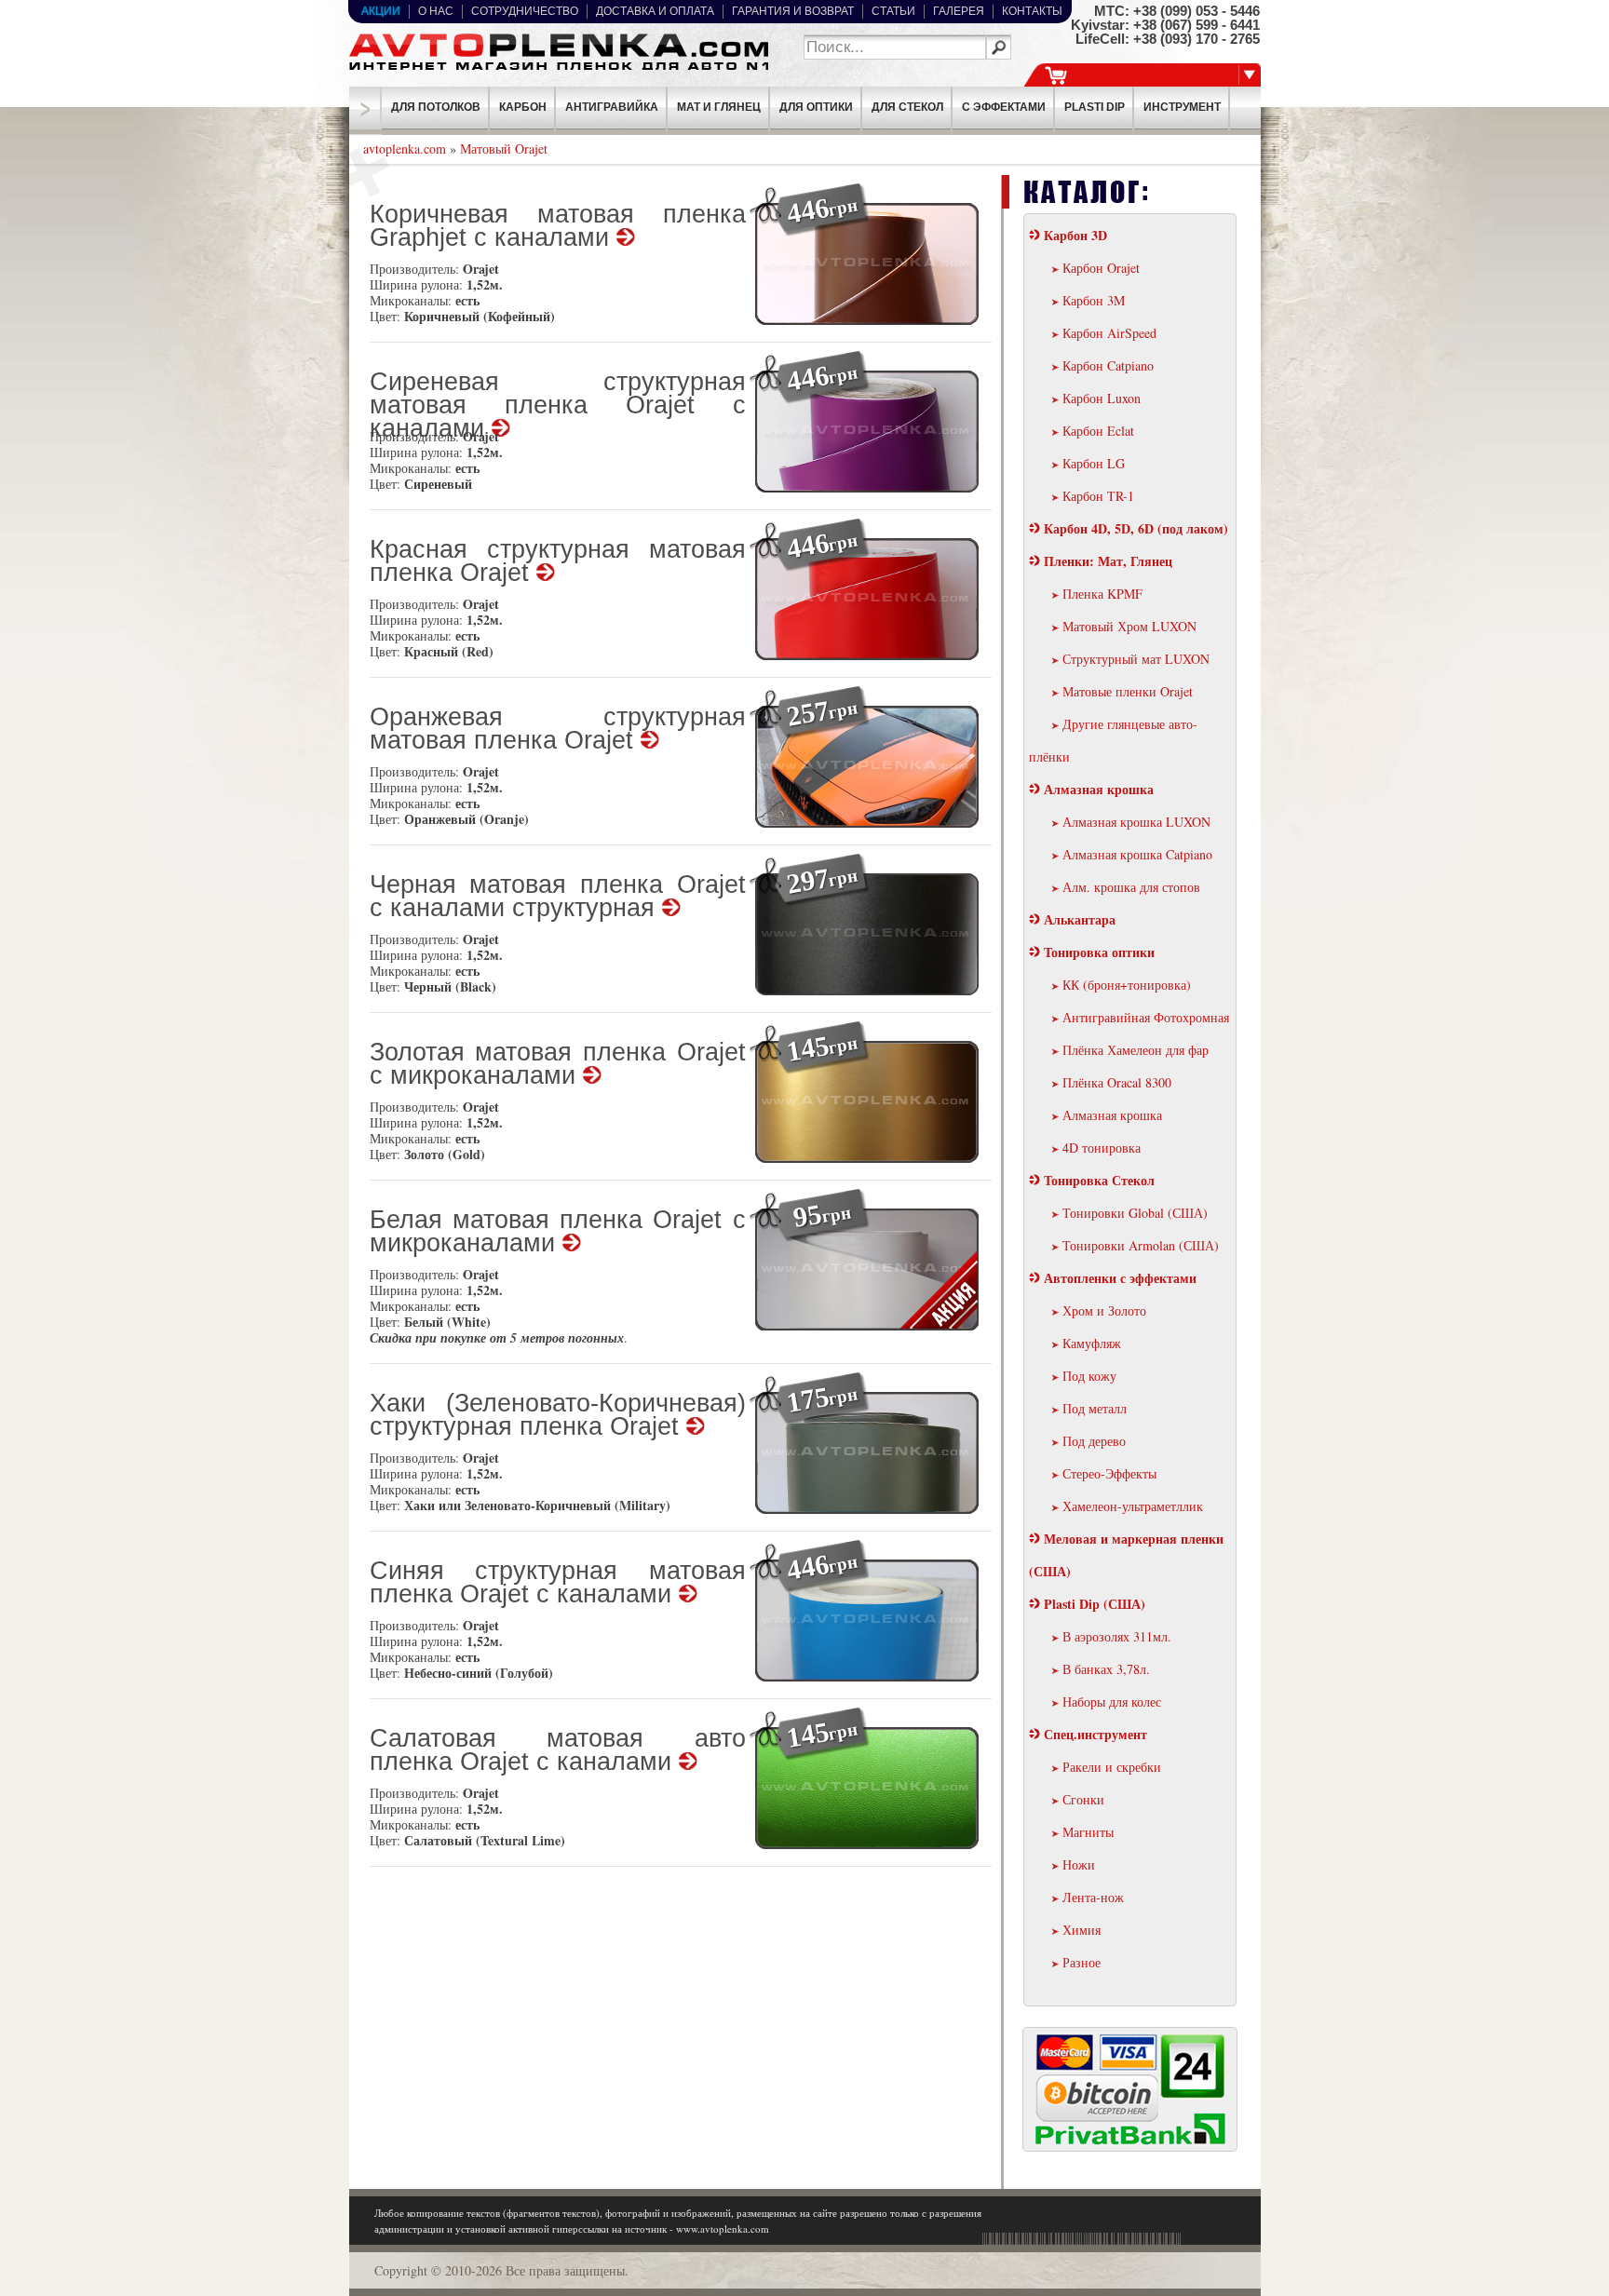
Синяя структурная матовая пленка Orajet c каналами (558, 1584)
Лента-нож (1093, 1897)
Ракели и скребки (1112, 1767)
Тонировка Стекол (1099, 1180)
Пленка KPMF (1102, 594)
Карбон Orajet (1101, 268)
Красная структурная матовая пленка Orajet (558, 562)
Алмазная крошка (1099, 789)
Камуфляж (1092, 1343)
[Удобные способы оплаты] (1131, 2141)
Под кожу (1089, 1376)
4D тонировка (1102, 1148)
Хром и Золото (1104, 1310)
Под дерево (1094, 1441)
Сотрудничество (525, 11)
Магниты (1088, 1832)
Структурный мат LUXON (1136, 659)
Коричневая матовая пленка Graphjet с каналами (558, 227)
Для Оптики (816, 107)
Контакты (1032, 11)
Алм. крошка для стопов (1131, 887)
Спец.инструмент (1095, 1734)
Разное (1082, 1962)
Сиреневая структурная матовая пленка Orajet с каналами (558, 396)
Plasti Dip (1095, 107)
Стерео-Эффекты (1109, 1473)
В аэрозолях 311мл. (1117, 1636)
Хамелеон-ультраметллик (1133, 1506)
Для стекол (907, 107)
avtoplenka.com (405, 149)
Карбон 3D (1075, 235)
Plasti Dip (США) (1095, 1604)
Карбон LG (1094, 463)
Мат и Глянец (719, 107)
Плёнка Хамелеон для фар (1136, 1050)
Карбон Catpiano (1108, 365)
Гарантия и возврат (793, 11)
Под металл (1095, 1408)
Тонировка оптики (1099, 952)
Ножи (1079, 1864)
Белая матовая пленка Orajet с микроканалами (558, 1233)
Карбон (523, 107)
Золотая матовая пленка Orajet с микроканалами (558, 1065)
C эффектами (1004, 107)
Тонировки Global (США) (1135, 1213)
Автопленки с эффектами (1120, 1278)
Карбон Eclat (1098, 431)
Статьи (893, 11)
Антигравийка (612, 107)
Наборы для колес (1112, 1702)
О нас (436, 11)
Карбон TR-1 (1098, 496)
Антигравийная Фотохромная (1146, 1017)
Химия (1082, 1930)
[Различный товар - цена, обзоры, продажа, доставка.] (558, 70)
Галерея (959, 11)
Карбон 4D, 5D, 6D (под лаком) (1136, 528)
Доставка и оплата (655, 11)
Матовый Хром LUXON (1129, 626)
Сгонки (1083, 1799)
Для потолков (436, 107)
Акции (381, 11)
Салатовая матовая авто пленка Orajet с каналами (558, 1751)
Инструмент (1182, 107)
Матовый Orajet (504, 149)
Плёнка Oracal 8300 (1117, 1082)
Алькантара (1080, 919)
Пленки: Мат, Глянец (1108, 561)
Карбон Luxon (1102, 398)
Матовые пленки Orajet (1128, 691)
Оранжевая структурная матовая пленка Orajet (558, 730)
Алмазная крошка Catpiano (1137, 854)
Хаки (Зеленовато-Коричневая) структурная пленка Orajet (558, 1416)
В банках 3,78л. (1106, 1669)
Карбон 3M (1094, 300)
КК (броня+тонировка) (1127, 985)
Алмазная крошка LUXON (1136, 822)
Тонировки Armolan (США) (1141, 1245)
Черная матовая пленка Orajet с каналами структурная (558, 898)
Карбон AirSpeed (1109, 333)
